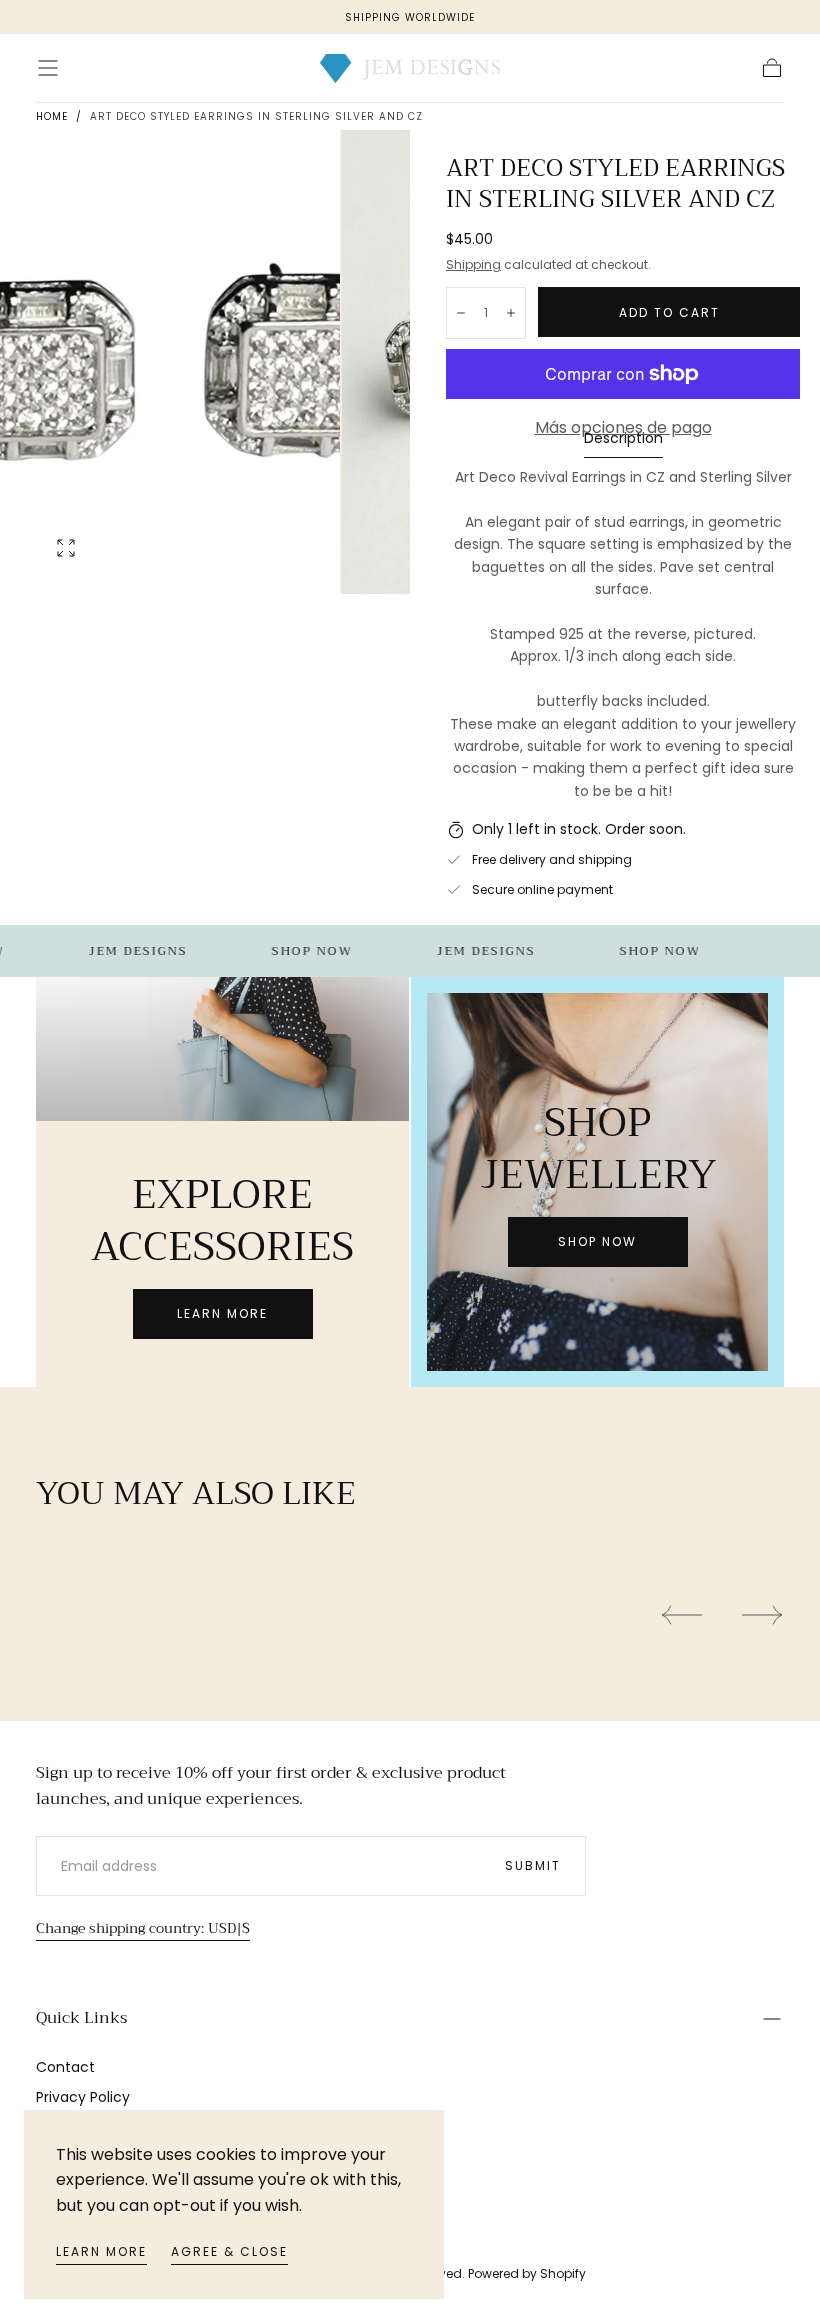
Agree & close (229, 2251)
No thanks (410, 1315)
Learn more (101, 2251)
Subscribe (527, 1247)
